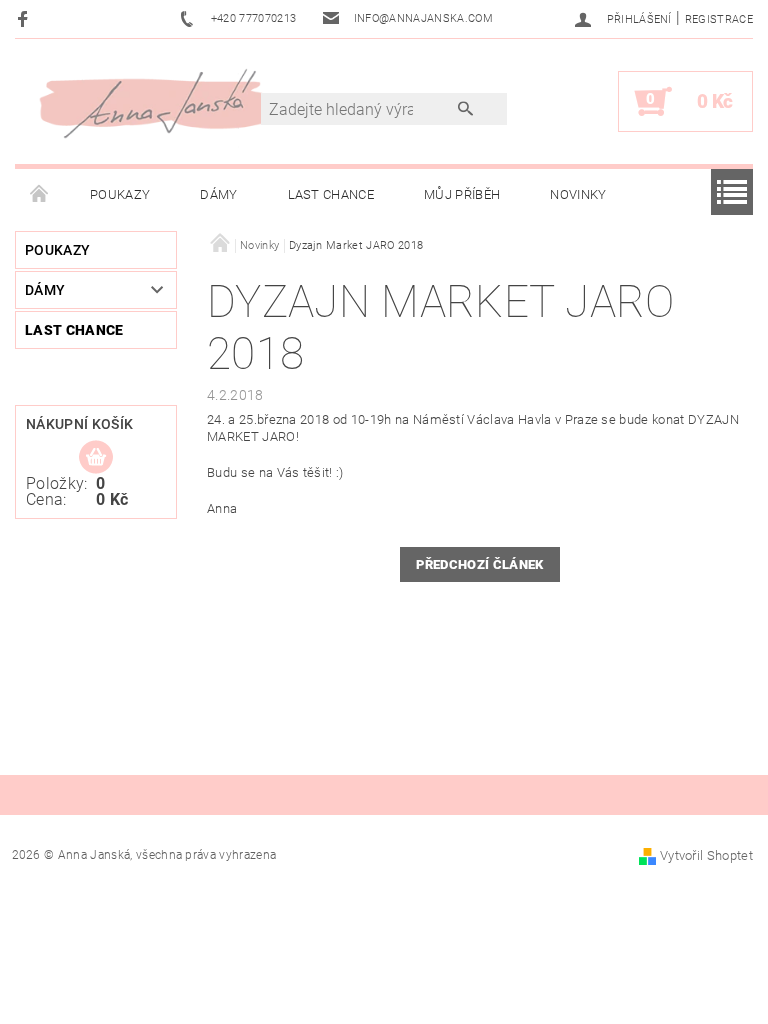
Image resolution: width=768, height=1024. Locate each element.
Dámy (218, 194)
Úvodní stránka (40, 195)
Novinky (578, 194)
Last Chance (331, 194)
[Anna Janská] (161, 102)
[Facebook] (25, 18)
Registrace (719, 19)
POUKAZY (120, 194)
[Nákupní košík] (96, 458)
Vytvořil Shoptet (706, 855)
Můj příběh (462, 194)
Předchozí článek (479, 564)
